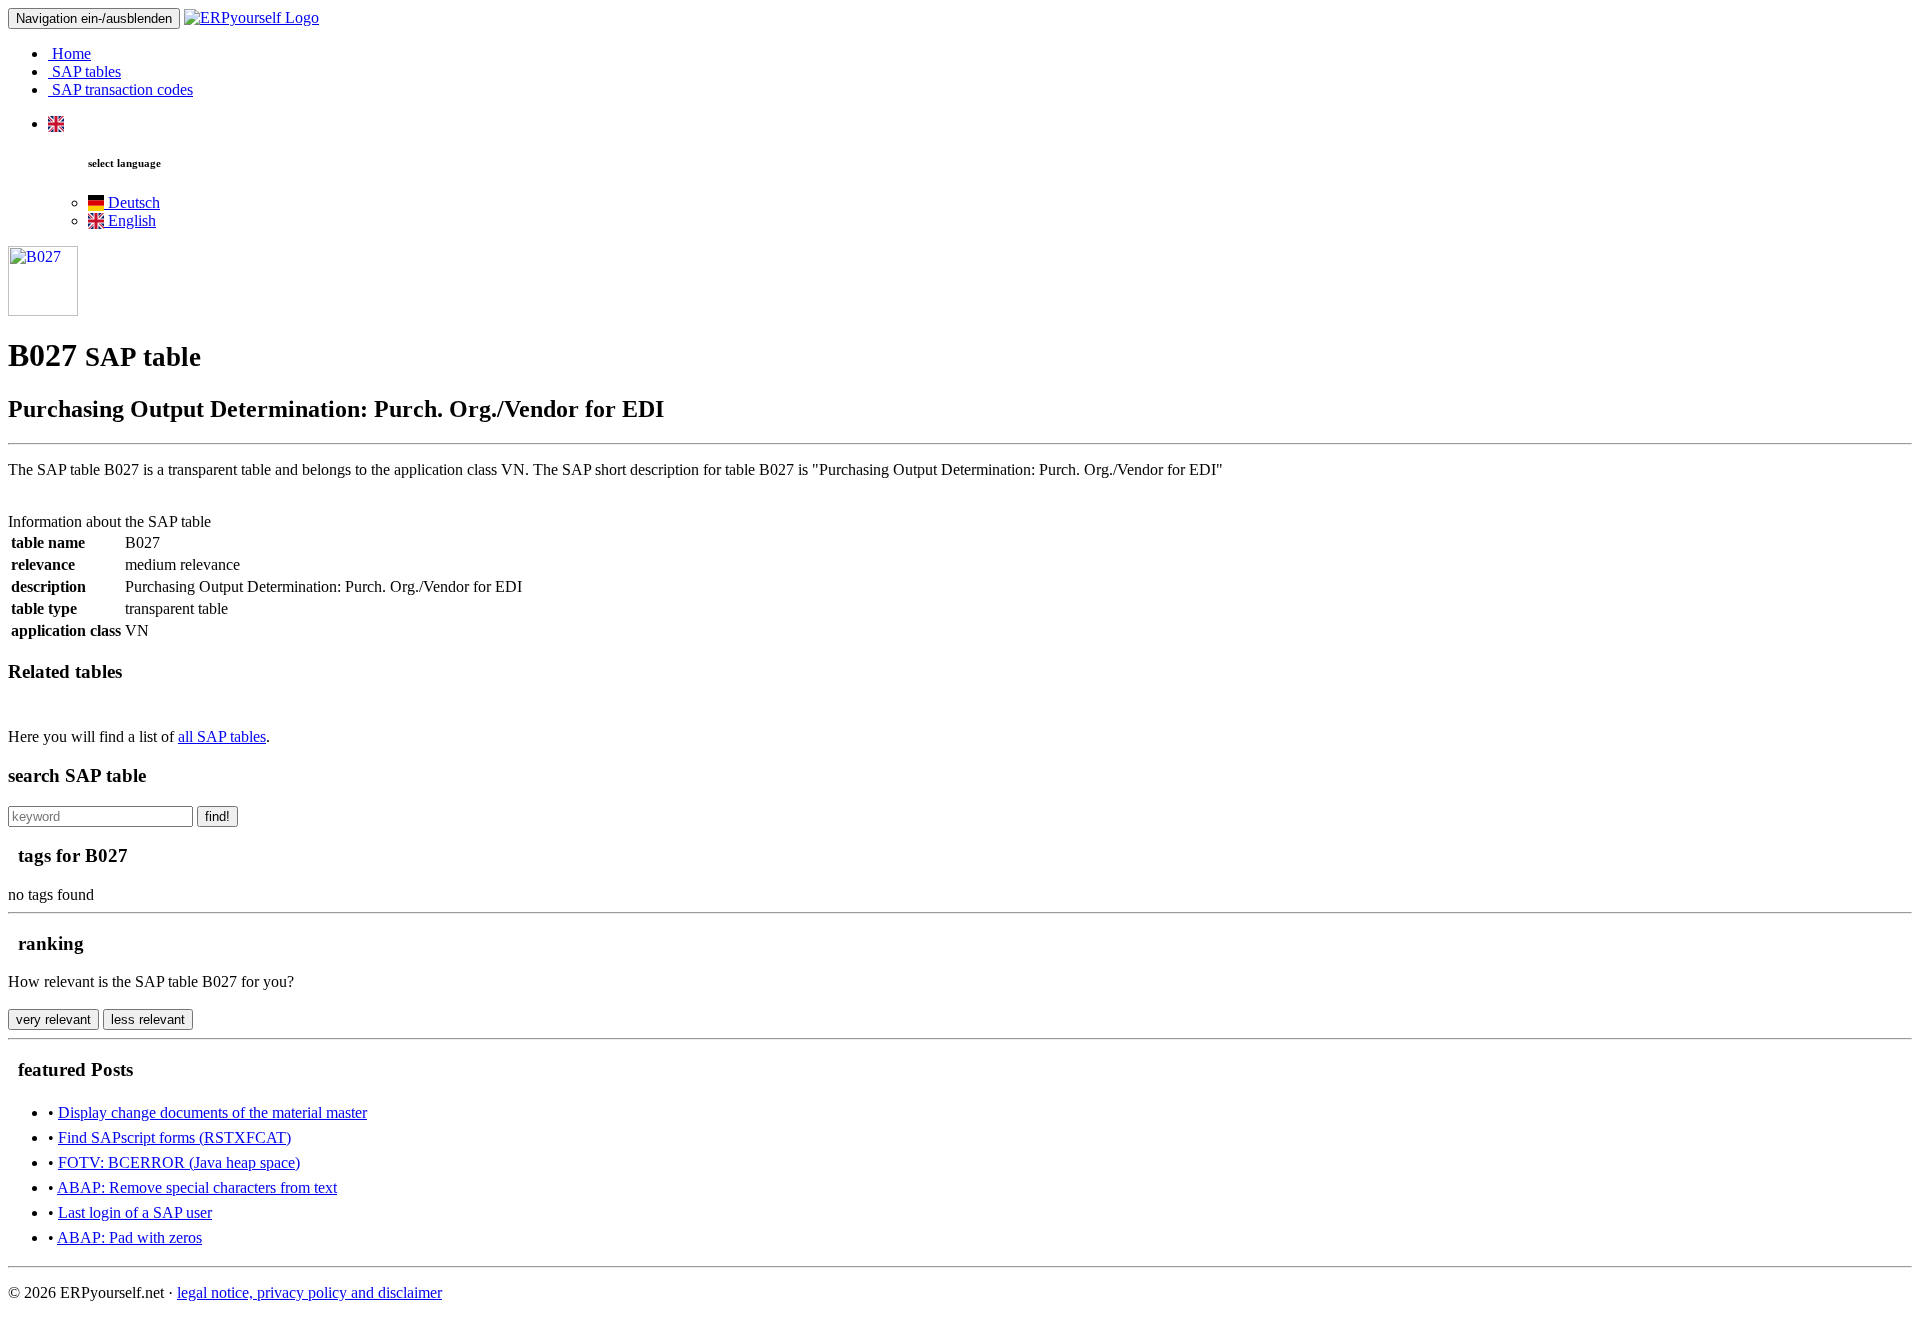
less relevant (148, 1019)
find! (217, 816)
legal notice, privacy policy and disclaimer (309, 1292)
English (130, 220)
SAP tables (84, 71)
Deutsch (132, 202)
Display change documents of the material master (212, 1112)
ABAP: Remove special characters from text (197, 1187)
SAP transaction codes (120, 89)
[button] (56, 123)
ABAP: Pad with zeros (129, 1237)
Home (69, 53)
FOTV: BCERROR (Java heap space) (179, 1162)
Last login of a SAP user (135, 1212)
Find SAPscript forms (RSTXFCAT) (174, 1137)
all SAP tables (222, 736)
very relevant (53, 1019)
